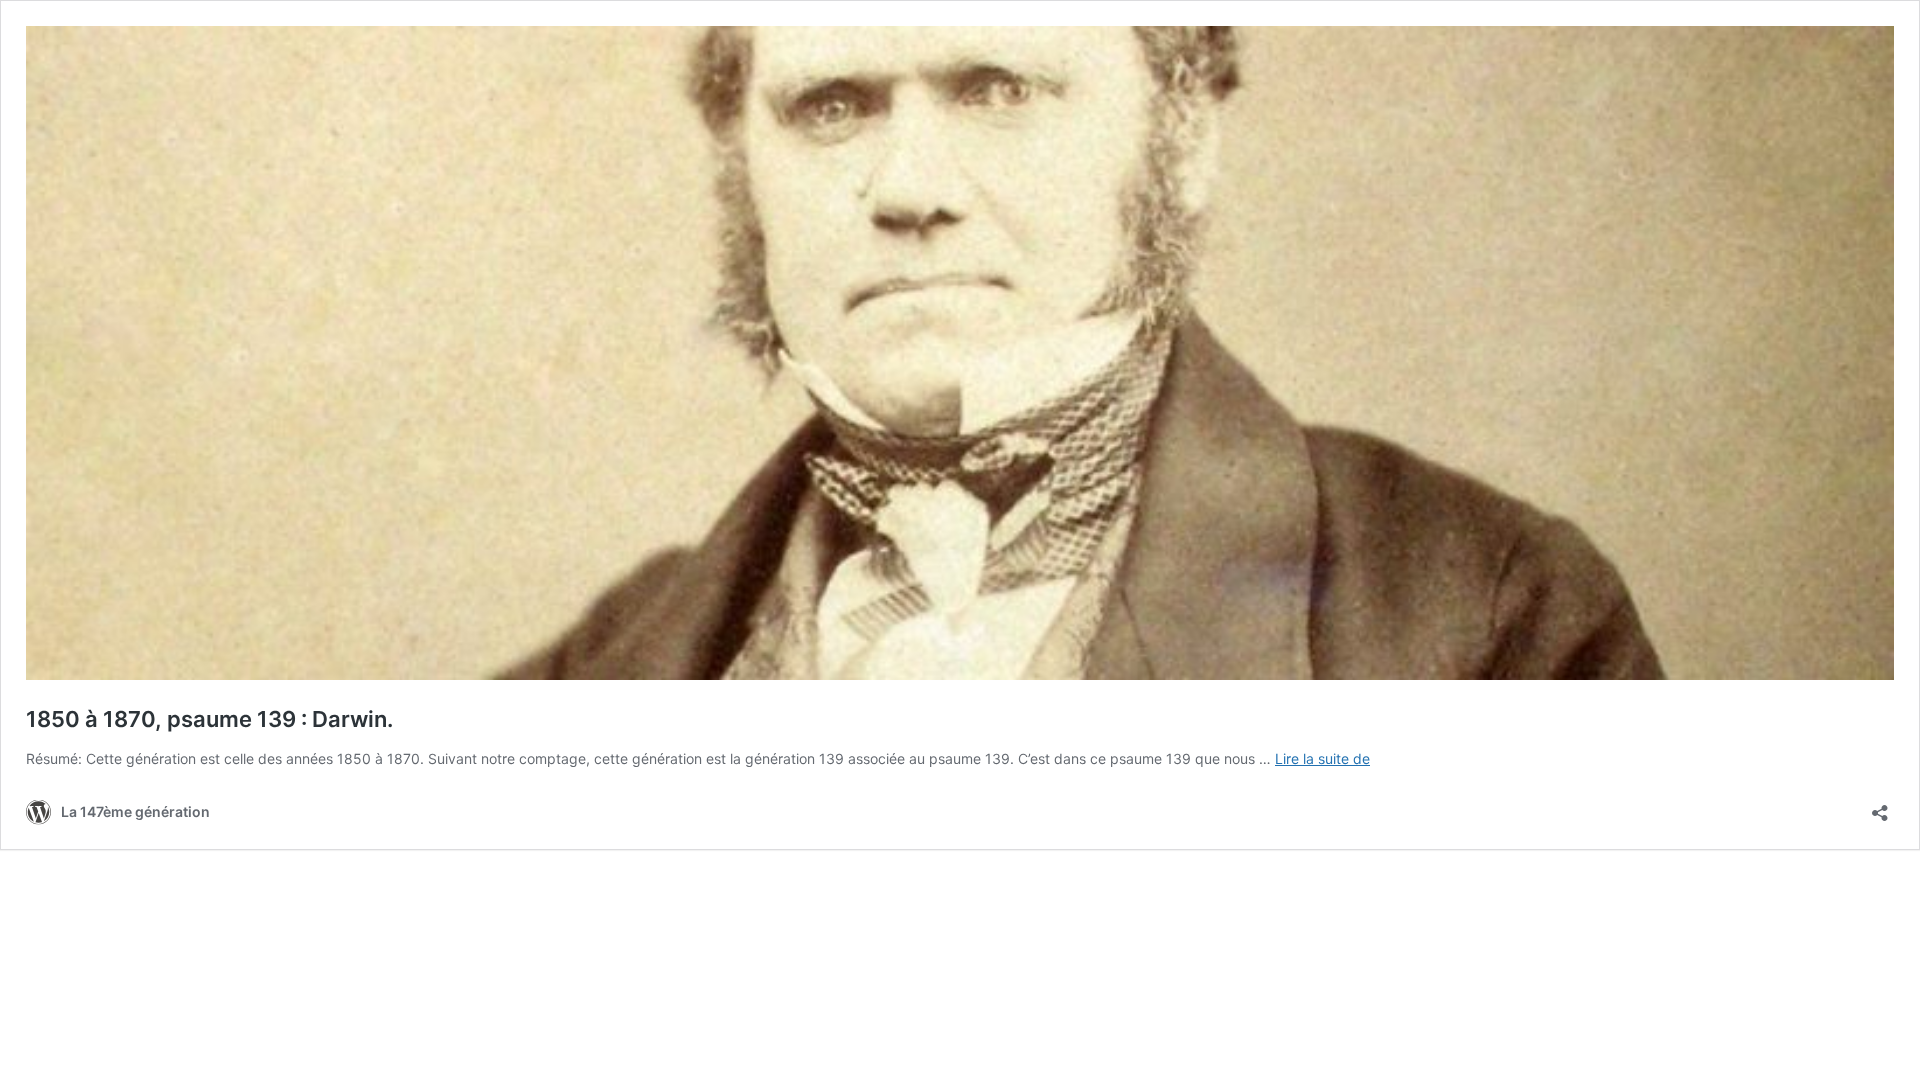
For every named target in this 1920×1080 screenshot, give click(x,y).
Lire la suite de (1322, 758)
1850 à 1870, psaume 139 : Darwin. (209, 719)
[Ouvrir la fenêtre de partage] (1880, 806)
